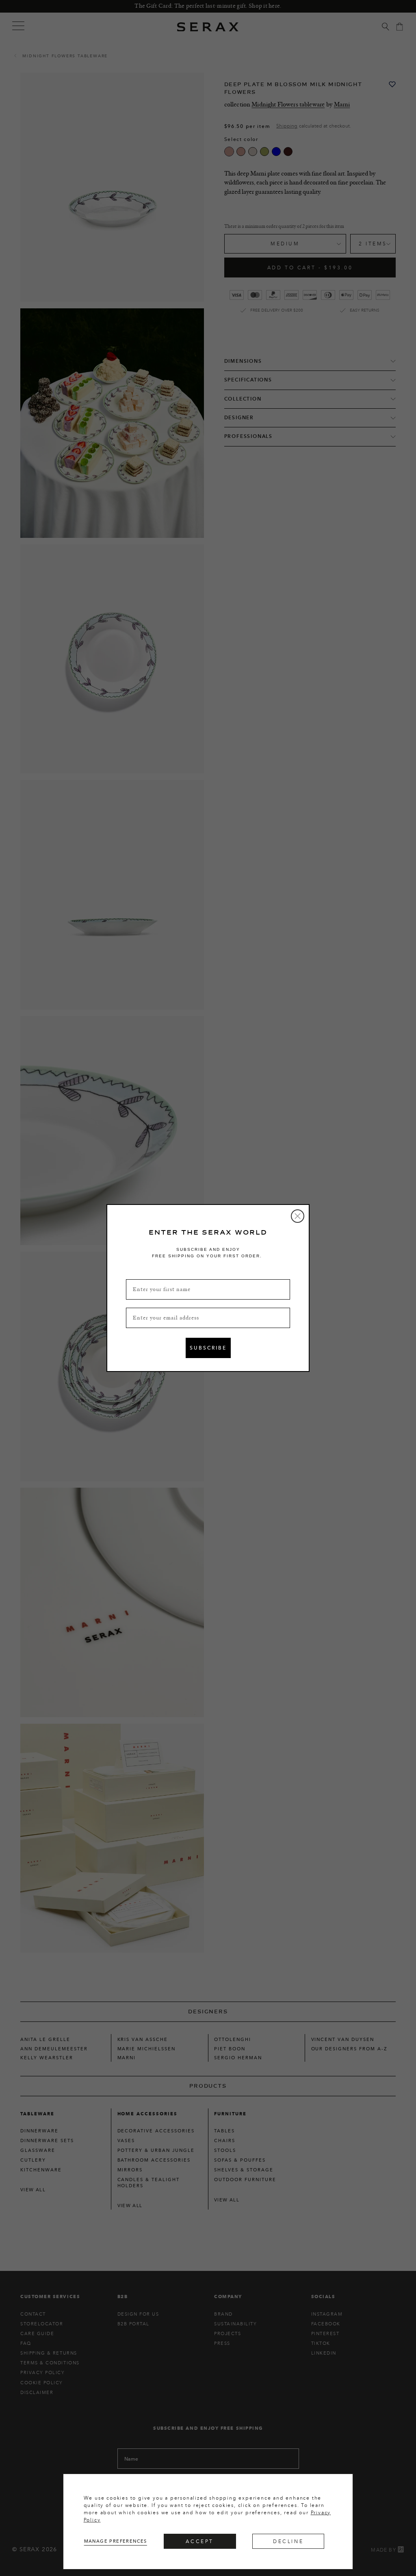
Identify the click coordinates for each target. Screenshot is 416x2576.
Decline (288, 2541)
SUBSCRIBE (208, 1348)
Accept (200, 2541)
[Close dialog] (298, 1216)
